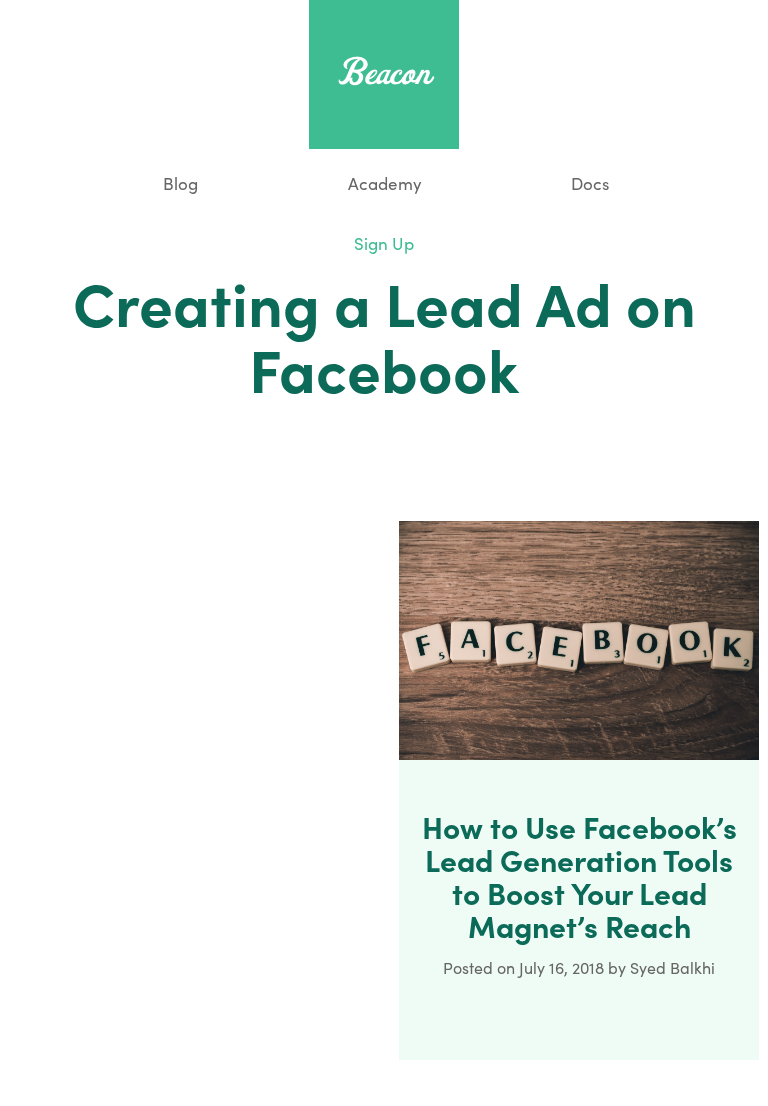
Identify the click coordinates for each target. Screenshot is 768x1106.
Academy (385, 183)
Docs (590, 183)
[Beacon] (384, 71)
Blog (178, 183)
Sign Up (384, 243)
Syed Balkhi (672, 967)
